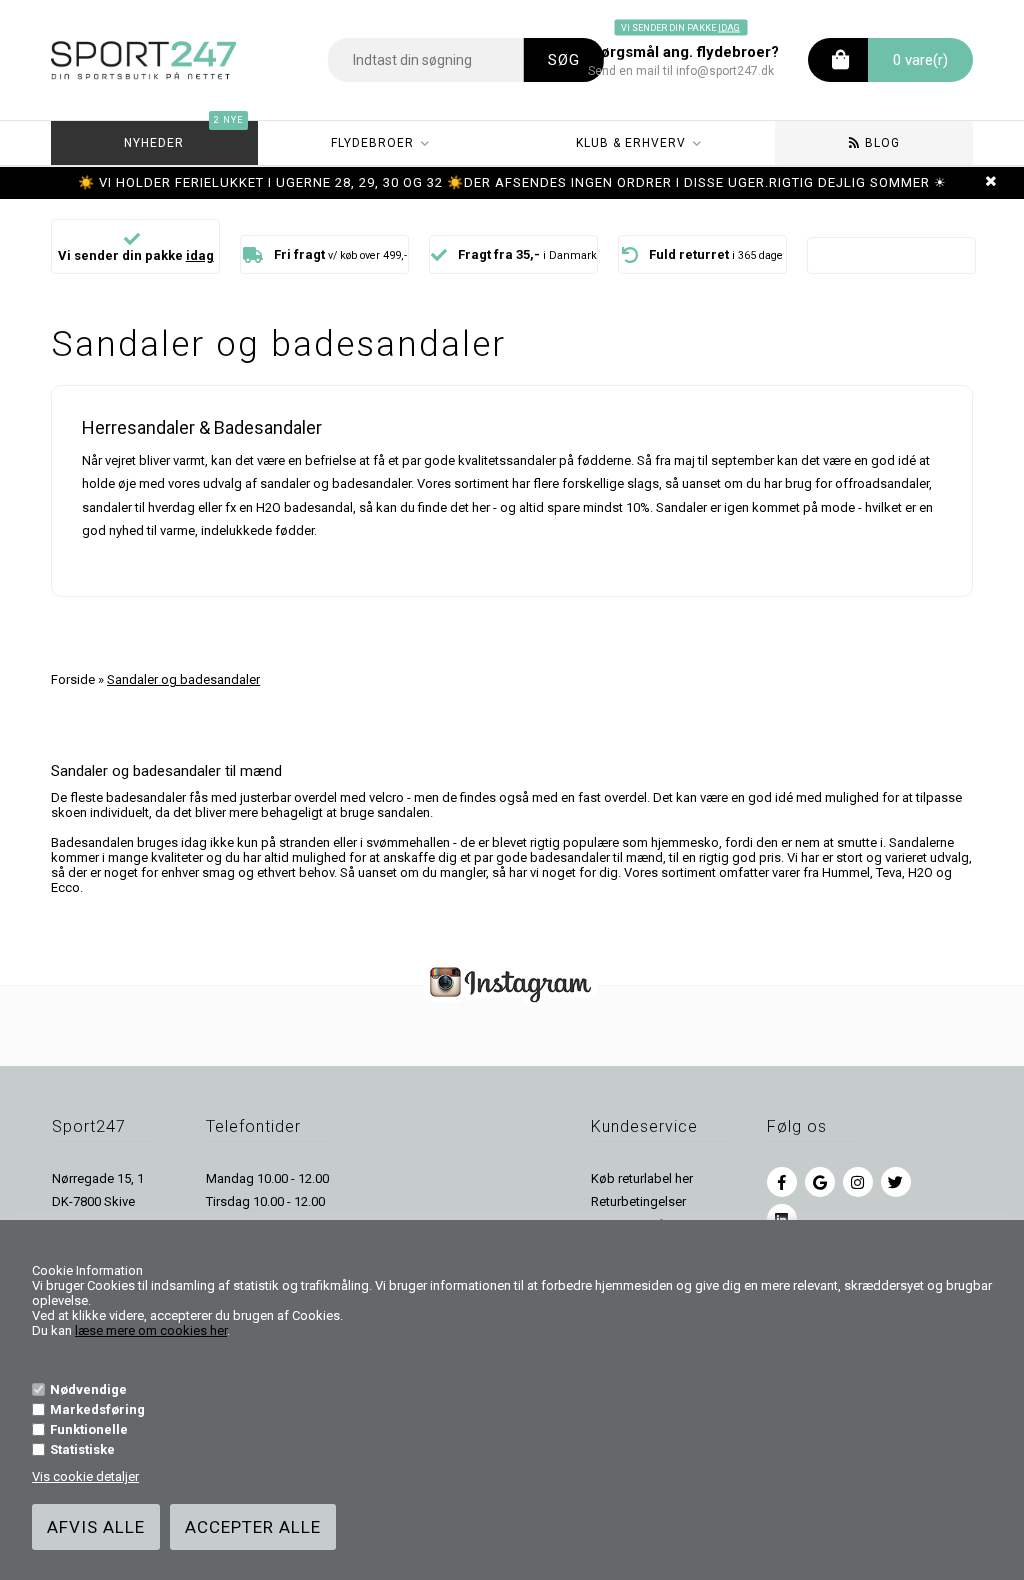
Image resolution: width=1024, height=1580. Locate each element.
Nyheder (183, 135)
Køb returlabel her (642, 1178)
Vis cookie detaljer (85, 1476)
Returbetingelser (638, 1201)
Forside (73, 679)
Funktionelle (89, 1429)
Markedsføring (97, 1409)
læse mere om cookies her (151, 1330)
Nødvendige (88, 1389)
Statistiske (82, 1449)
